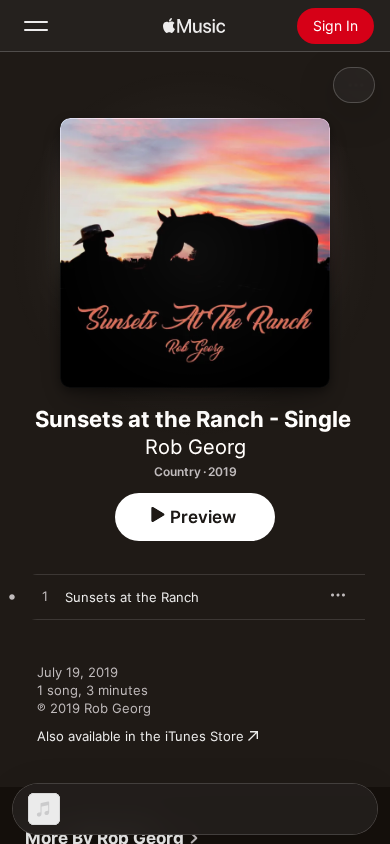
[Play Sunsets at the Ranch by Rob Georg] (45, 597)
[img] (194, 26)
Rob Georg (195, 447)
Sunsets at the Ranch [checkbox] (132, 597)
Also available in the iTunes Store (140, 736)
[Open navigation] (36, 26)
